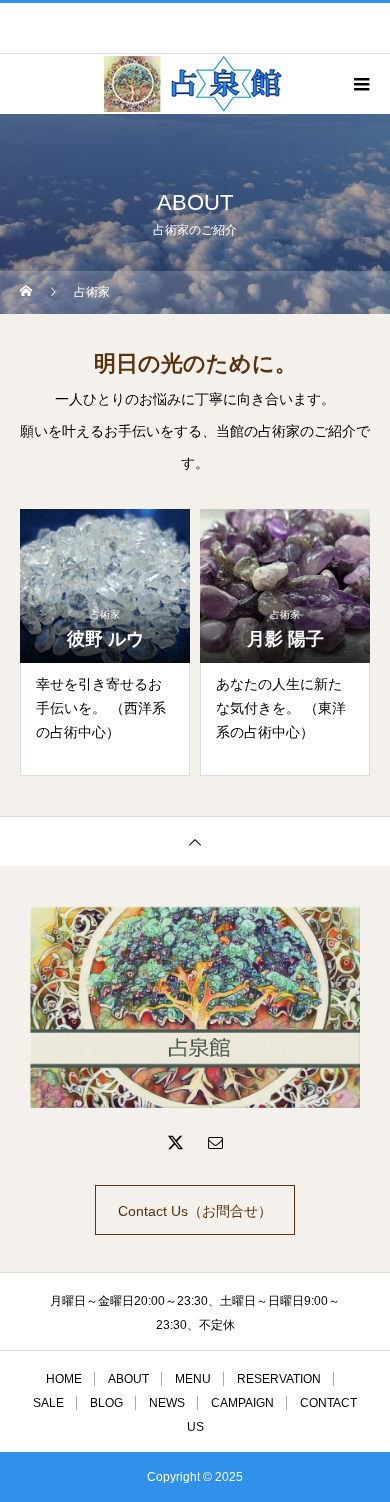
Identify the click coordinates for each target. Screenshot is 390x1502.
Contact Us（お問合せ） (195, 1211)
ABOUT (128, 1379)
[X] (175, 1142)
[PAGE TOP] (195, 841)
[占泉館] (195, 1007)
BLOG (106, 1403)
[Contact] (215, 1142)
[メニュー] (360, 84)
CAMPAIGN (242, 1403)
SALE (48, 1403)
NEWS (167, 1403)
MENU (193, 1379)
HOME (64, 1379)
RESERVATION (279, 1379)
